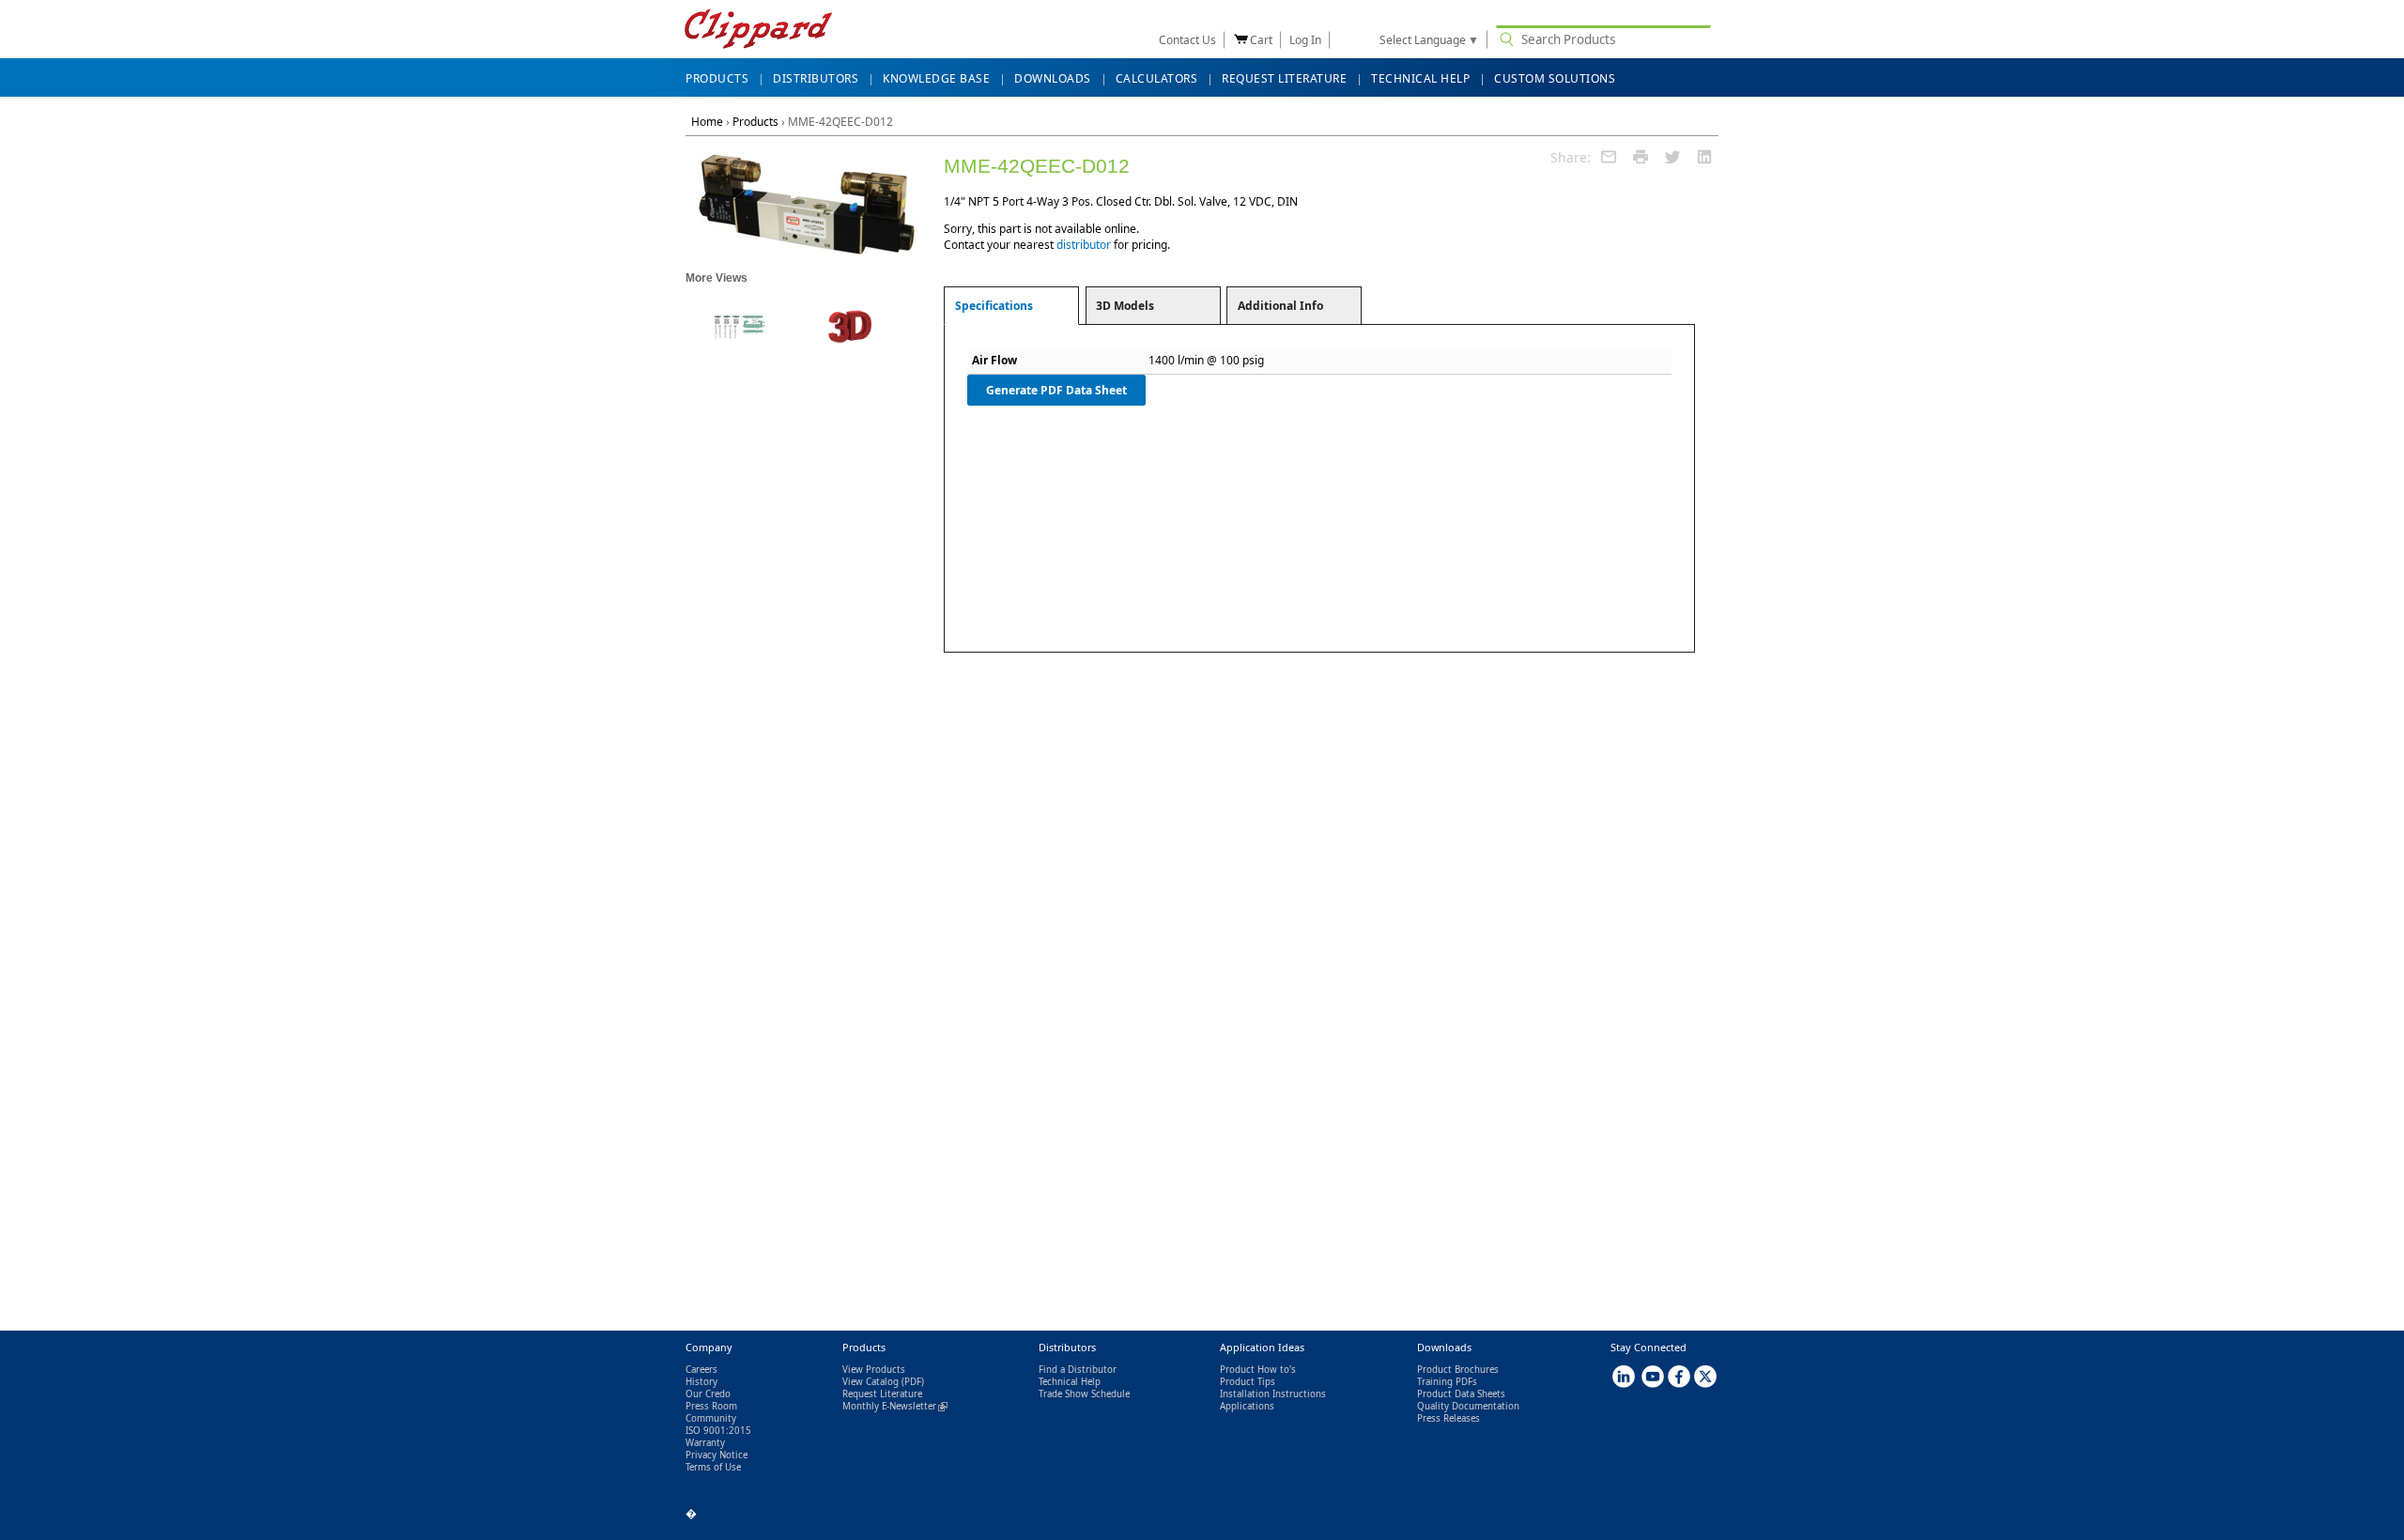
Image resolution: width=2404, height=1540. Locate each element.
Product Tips (1248, 1382)
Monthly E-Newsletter (895, 1406)
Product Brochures (1458, 1370)
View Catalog (871, 1382)
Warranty (705, 1443)
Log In (1305, 40)
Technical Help (1070, 1382)
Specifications (994, 306)
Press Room (711, 1406)
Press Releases (1449, 1418)
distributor (1084, 245)
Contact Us (1187, 40)
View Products (874, 1370)
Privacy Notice (717, 1455)
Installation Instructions (1273, 1394)
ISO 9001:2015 (718, 1431)
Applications (1247, 1406)
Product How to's (1258, 1370)
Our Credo (708, 1394)
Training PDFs (1447, 1382)
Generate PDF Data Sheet (1056, 390)
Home (707, 122)
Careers (701, 1370)
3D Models (1125, 306)
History (701, 1382)
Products (755, 122)
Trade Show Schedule (1084, 1394)
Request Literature (882, 1394)
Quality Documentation (1468, 1406)
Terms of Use (713, 1467)
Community (711, 1418)
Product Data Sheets (1461, 1394)
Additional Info (1280, 306)
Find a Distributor (1078, 1370)
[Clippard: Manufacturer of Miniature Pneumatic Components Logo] (758, 31)
